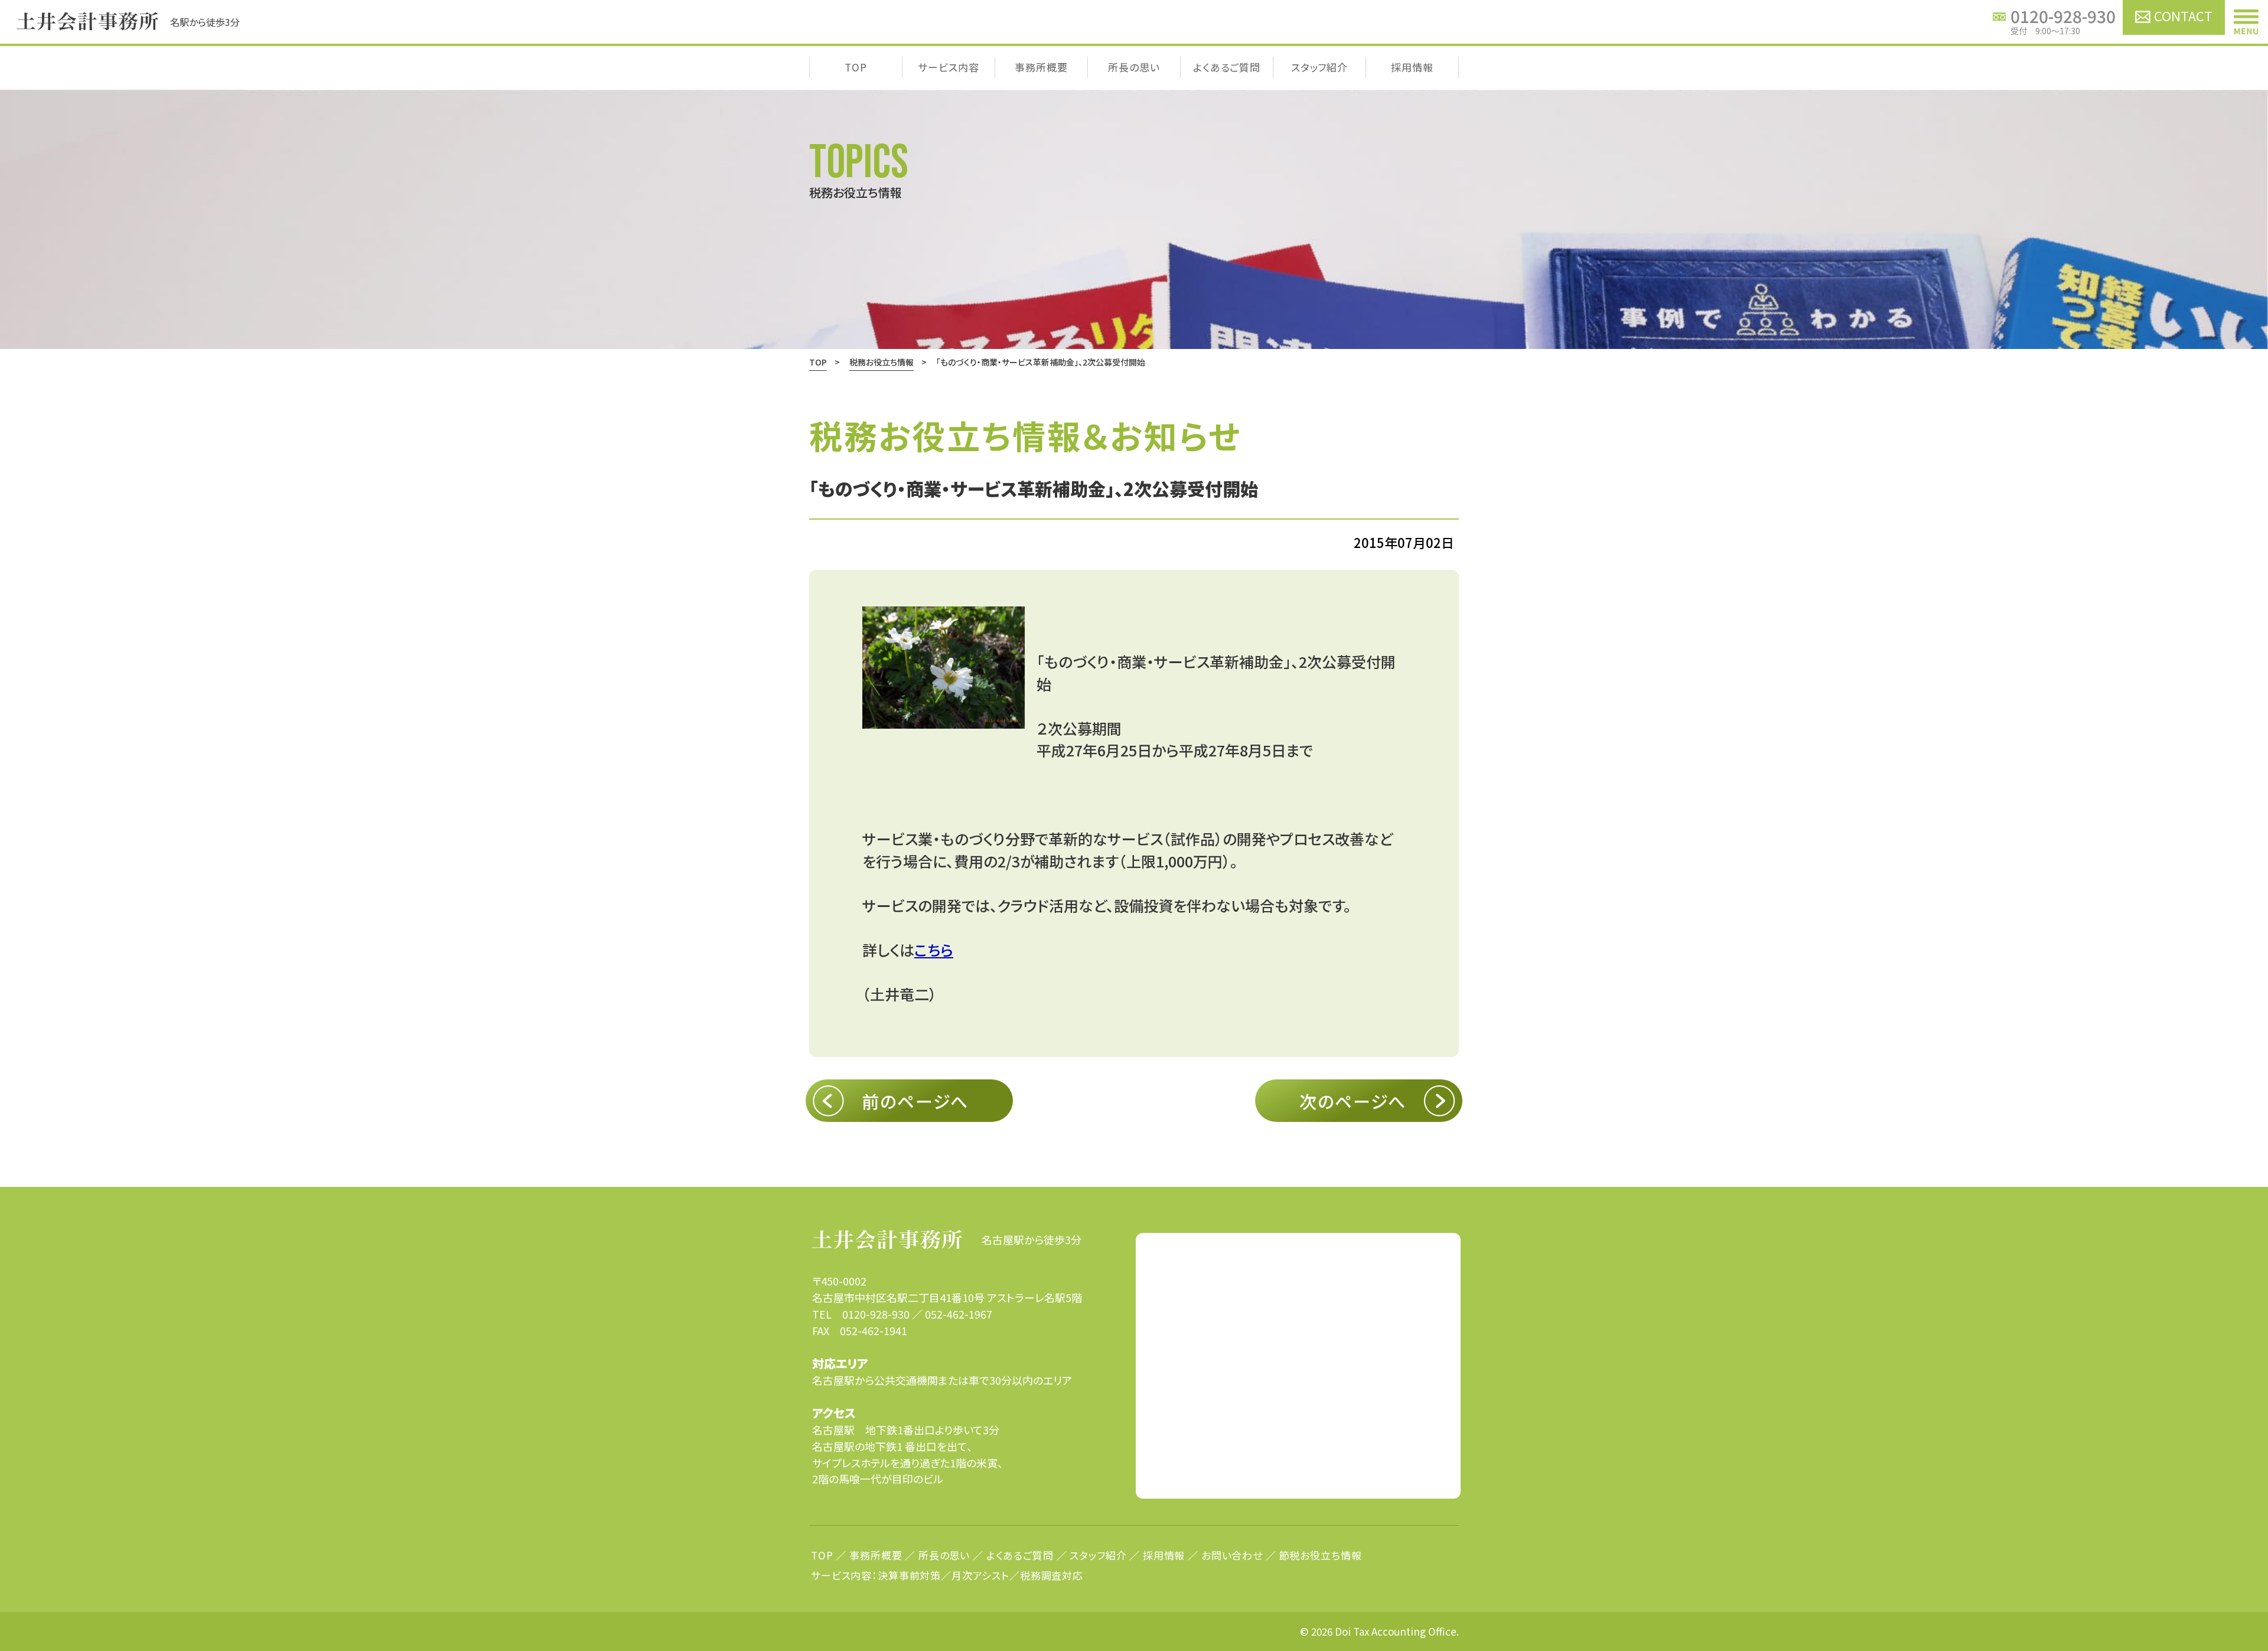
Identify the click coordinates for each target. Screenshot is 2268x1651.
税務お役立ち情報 (882, 362)
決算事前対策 (909, 1575)
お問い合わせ (1232, 1555)
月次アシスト (980, 1575)
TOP (856, 67)
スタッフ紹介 (1319, 67)
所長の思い (1134, 67)
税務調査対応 (1052, 1575)
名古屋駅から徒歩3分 (1032, 1239)
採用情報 (1412, 67)
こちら (934, 950)
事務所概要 (1041, 67)
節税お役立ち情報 (1321, 1555)
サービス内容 (948, 67)
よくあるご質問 (1227, 67)
